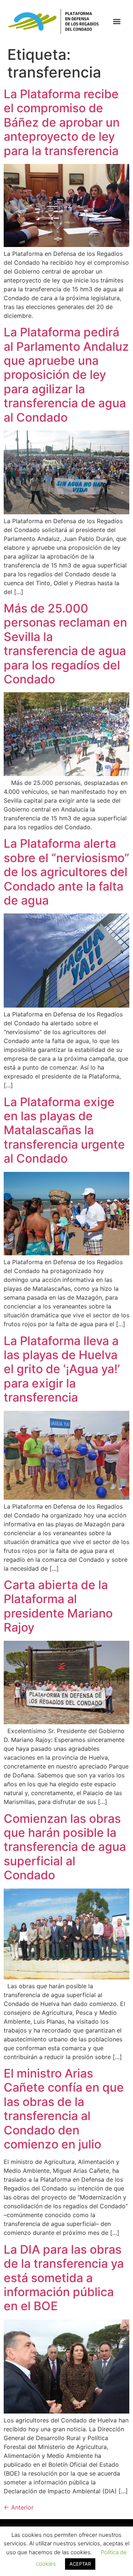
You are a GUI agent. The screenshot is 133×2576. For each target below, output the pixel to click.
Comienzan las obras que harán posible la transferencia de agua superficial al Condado (65, 1847)
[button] (117, 22)
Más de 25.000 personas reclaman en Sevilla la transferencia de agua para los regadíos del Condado (65, 644)
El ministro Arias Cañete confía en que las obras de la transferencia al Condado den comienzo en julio (64, 2109)
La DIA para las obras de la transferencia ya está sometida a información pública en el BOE (64, 2278)
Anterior (19, 2507)
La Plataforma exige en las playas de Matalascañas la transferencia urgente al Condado (64, 1130)
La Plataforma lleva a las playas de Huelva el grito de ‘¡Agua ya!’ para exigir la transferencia (62, 1369)
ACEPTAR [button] (80, 2564)
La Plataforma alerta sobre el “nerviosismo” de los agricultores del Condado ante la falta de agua (66, 872)
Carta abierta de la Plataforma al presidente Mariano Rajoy (58, 1606)
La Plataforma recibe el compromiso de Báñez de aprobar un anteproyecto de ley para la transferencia (62, 122)
